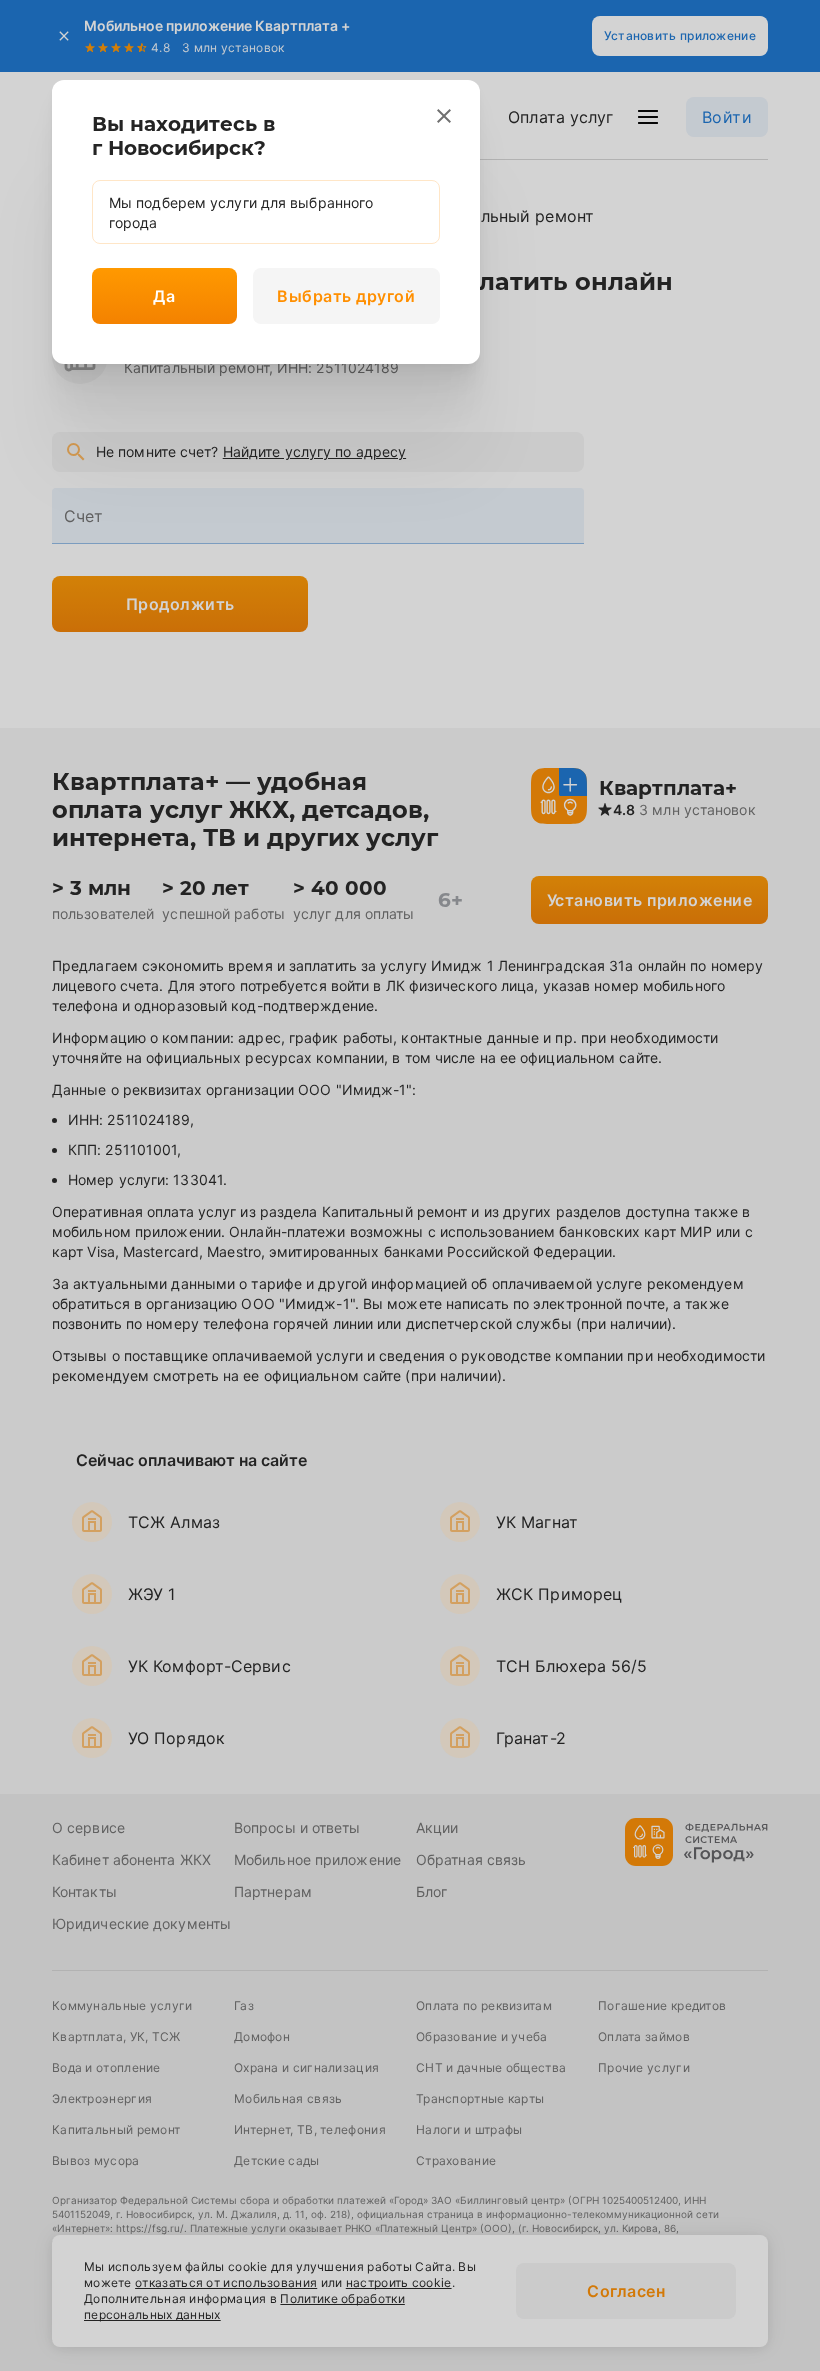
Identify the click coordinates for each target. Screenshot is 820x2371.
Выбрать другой (346, 296)
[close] (444, 116)
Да (164, 296)
